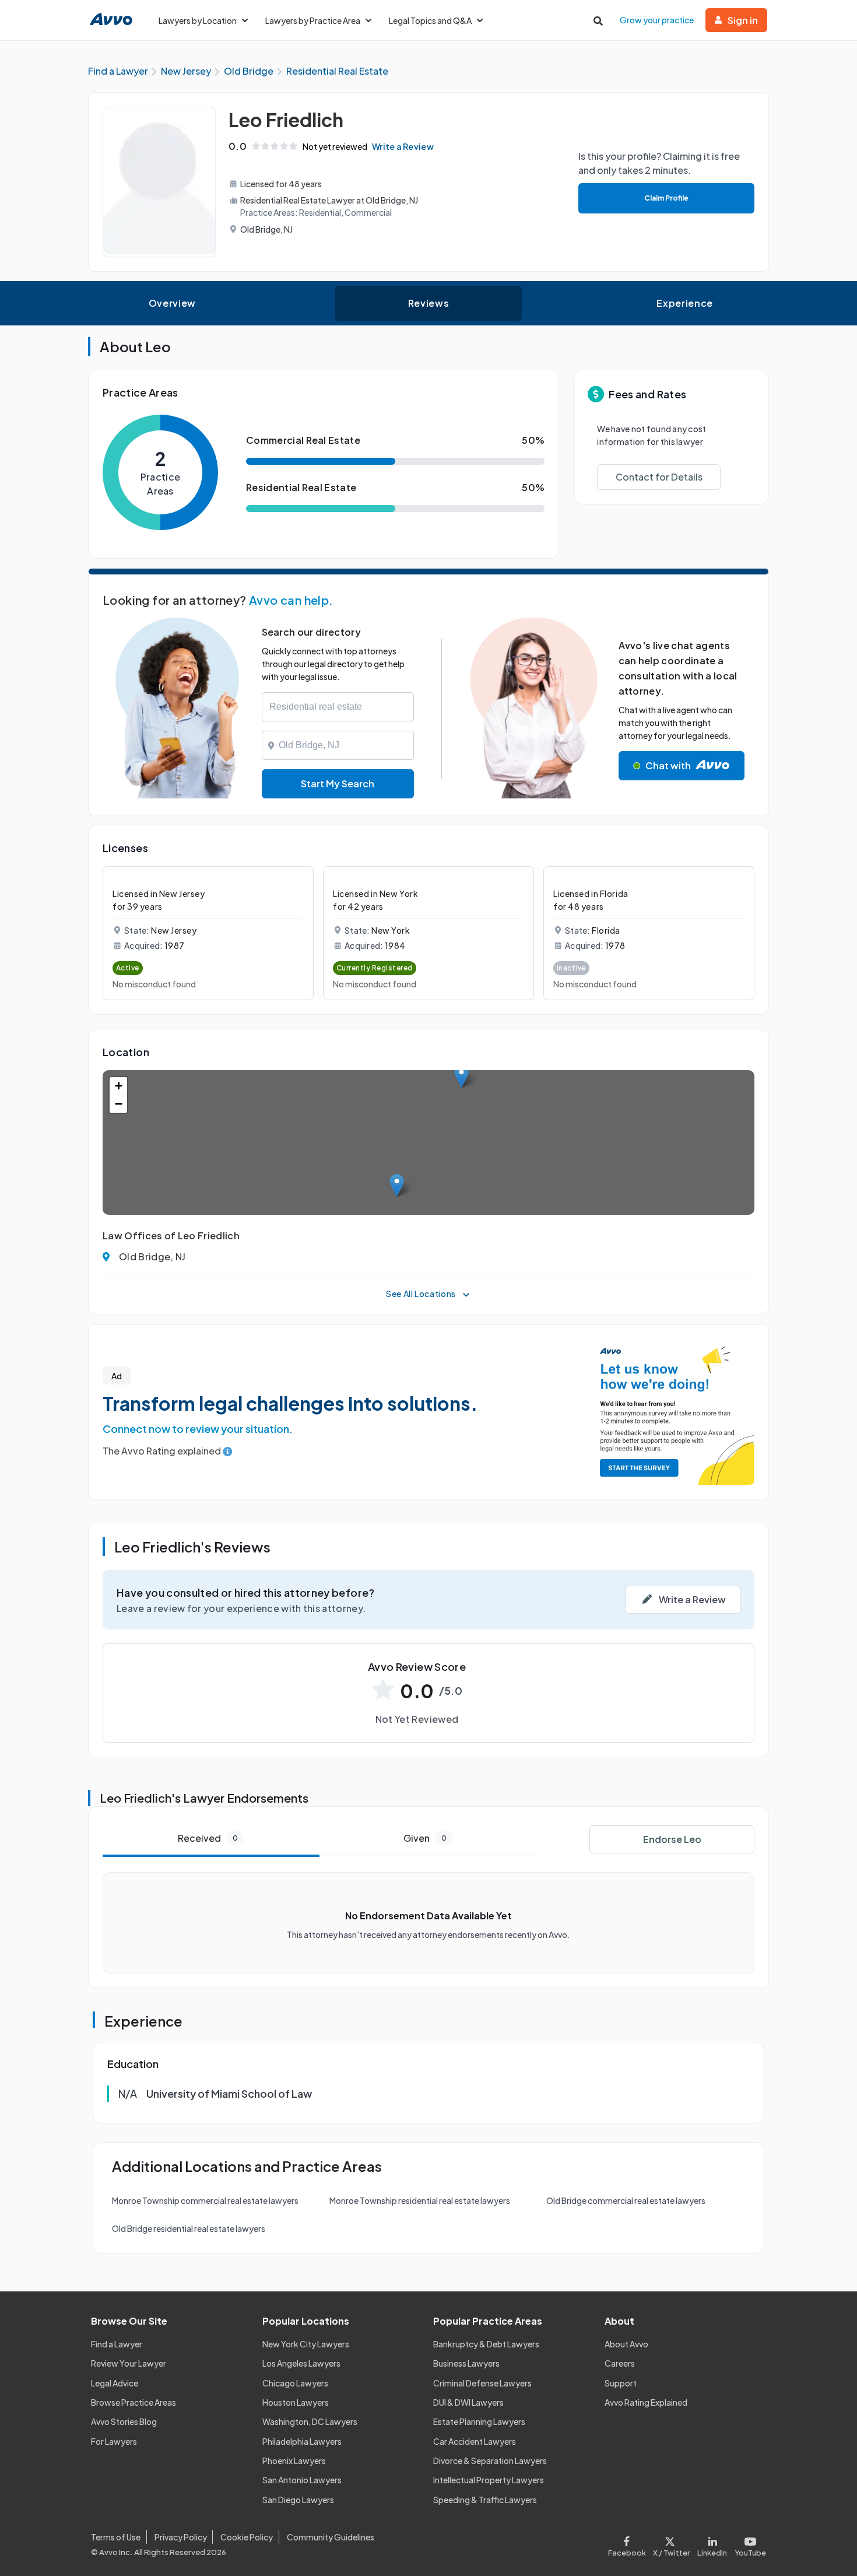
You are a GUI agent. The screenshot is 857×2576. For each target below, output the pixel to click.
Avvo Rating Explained (646, 2402)
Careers (620, 2363)
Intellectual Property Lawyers (489, 2480)
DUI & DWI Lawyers (468, 2402)
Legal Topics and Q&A (430, 20)
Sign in (743, 20)
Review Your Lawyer (129, 2363)
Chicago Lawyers (295, 2383)
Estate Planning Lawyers (479, 2421)
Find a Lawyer (117, 2344)
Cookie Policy (247, 2537)
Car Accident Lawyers (475, 2441)
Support (621, 2383)
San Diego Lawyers (298, 2500)
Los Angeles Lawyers (301, 2363)
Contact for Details (659, 477)
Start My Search (338, 784)
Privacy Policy (181, 2537)
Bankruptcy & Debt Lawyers (486, 2344)
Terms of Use (116, 2537)
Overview (172, 303)
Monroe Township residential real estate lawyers (420, 2200)
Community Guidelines (331, 2537)
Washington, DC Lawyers (310, 2421)
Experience (684, 303)
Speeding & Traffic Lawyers (485, 2500)
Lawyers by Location (198, 20)
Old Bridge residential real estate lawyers (189, 2228)
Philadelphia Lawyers (302, 2441)
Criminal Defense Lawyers (482, 2383)
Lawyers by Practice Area (313, 20)
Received (208, 1838)
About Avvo (626, 2344)
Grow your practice (657, 20)
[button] (461, 1076)
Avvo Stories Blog (124, 2421)
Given (425, 1838)
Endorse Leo (672, 1839)
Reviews (428, 303)
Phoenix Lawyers (294, 2461)
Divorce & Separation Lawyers (490, 2461)
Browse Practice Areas (134, 2402)
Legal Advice (115, 2383)
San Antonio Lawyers (302, 2480)
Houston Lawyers (296, 2402)
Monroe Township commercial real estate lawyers (205, 2200)
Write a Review (403, 146)
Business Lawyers (466, 2363)
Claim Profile (666, 198)
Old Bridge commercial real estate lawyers (626, 2200)
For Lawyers (114, 2441)
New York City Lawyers (306, 2344)
